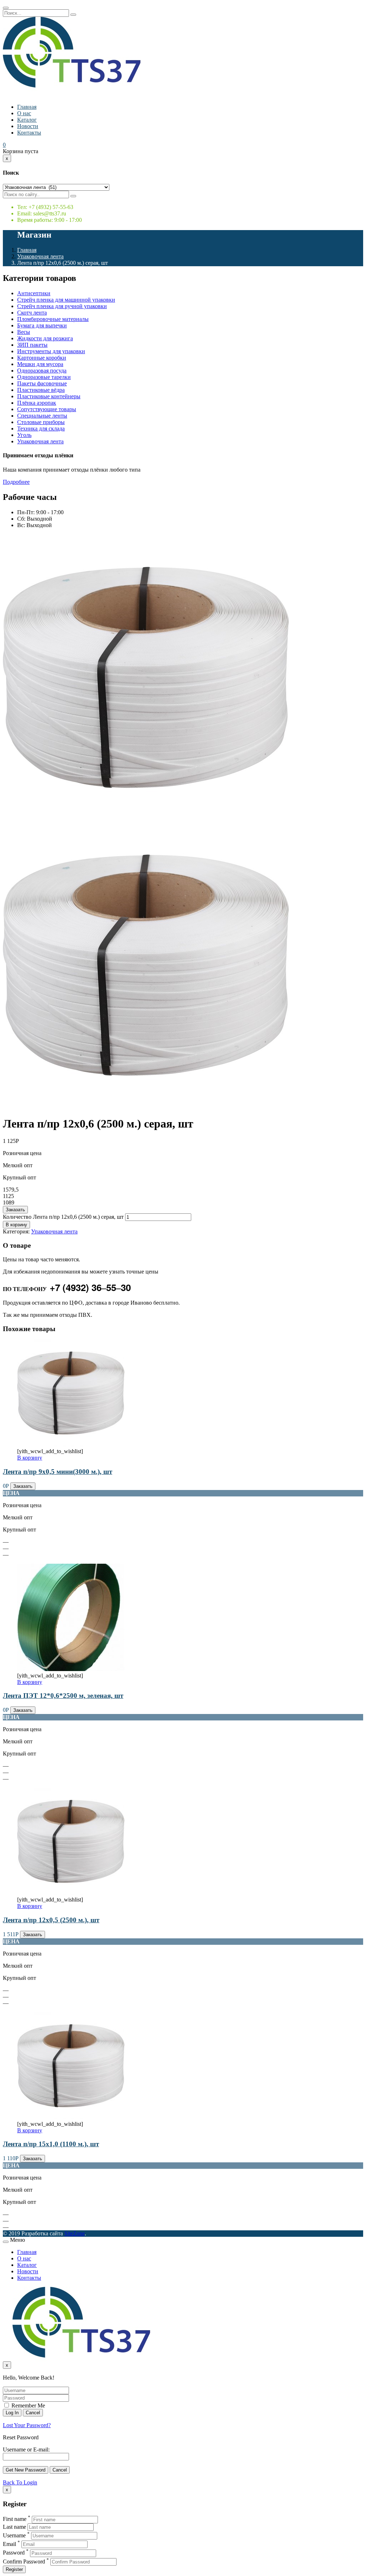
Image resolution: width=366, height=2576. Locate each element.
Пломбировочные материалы (53, 319)
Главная (27, 107)
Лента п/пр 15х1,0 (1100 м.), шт (51, 2144)
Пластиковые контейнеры (49, 396)
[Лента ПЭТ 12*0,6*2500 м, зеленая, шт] (71, 1669)
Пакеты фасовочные (42, 383)
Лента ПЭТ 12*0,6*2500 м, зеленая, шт (63, 1696)
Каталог (27, 120)
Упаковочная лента (40, 256)
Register (14, 2569)
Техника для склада (41, 428)
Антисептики (34, 293)
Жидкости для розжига (45, 338)
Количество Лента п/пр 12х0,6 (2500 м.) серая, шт (63, 1217)
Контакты (29, 133)
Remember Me (28, 2405)
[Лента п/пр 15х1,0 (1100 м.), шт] (71, 2117)
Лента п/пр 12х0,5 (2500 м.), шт (51, 1920)
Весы (24, 332)
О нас (24, 113)
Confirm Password (24, 2562)
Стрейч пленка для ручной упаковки (62, 306)
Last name (14, 2527)
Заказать (15, 1210)
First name (15, 2519)
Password (14, 2553)
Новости (28, 126)
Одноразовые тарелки (44, 377)
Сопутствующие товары (47, 409)
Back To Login (20, 2482)
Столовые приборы (41, 422)
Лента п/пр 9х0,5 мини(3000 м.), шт (58, 1472)
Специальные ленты (42, 416)
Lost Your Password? (27, 2425)
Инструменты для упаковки (51, 351)
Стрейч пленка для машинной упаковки (66, 300)
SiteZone (75, 2233)
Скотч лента (32, 313)
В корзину (16, 1225)
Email (9, 2544)
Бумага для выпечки (42, 325)
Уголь (24, 435)
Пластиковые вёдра (41, 390)
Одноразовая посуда (42, 371)
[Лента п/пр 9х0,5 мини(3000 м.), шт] (71, 1445)
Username (14, 2535)
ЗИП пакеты (32, 345)
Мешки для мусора (40, 364)
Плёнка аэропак (37, 403)
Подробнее (16, 482)
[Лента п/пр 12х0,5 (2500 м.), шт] (71, 1893)
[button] (4, 145)
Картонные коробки (42, 358)
